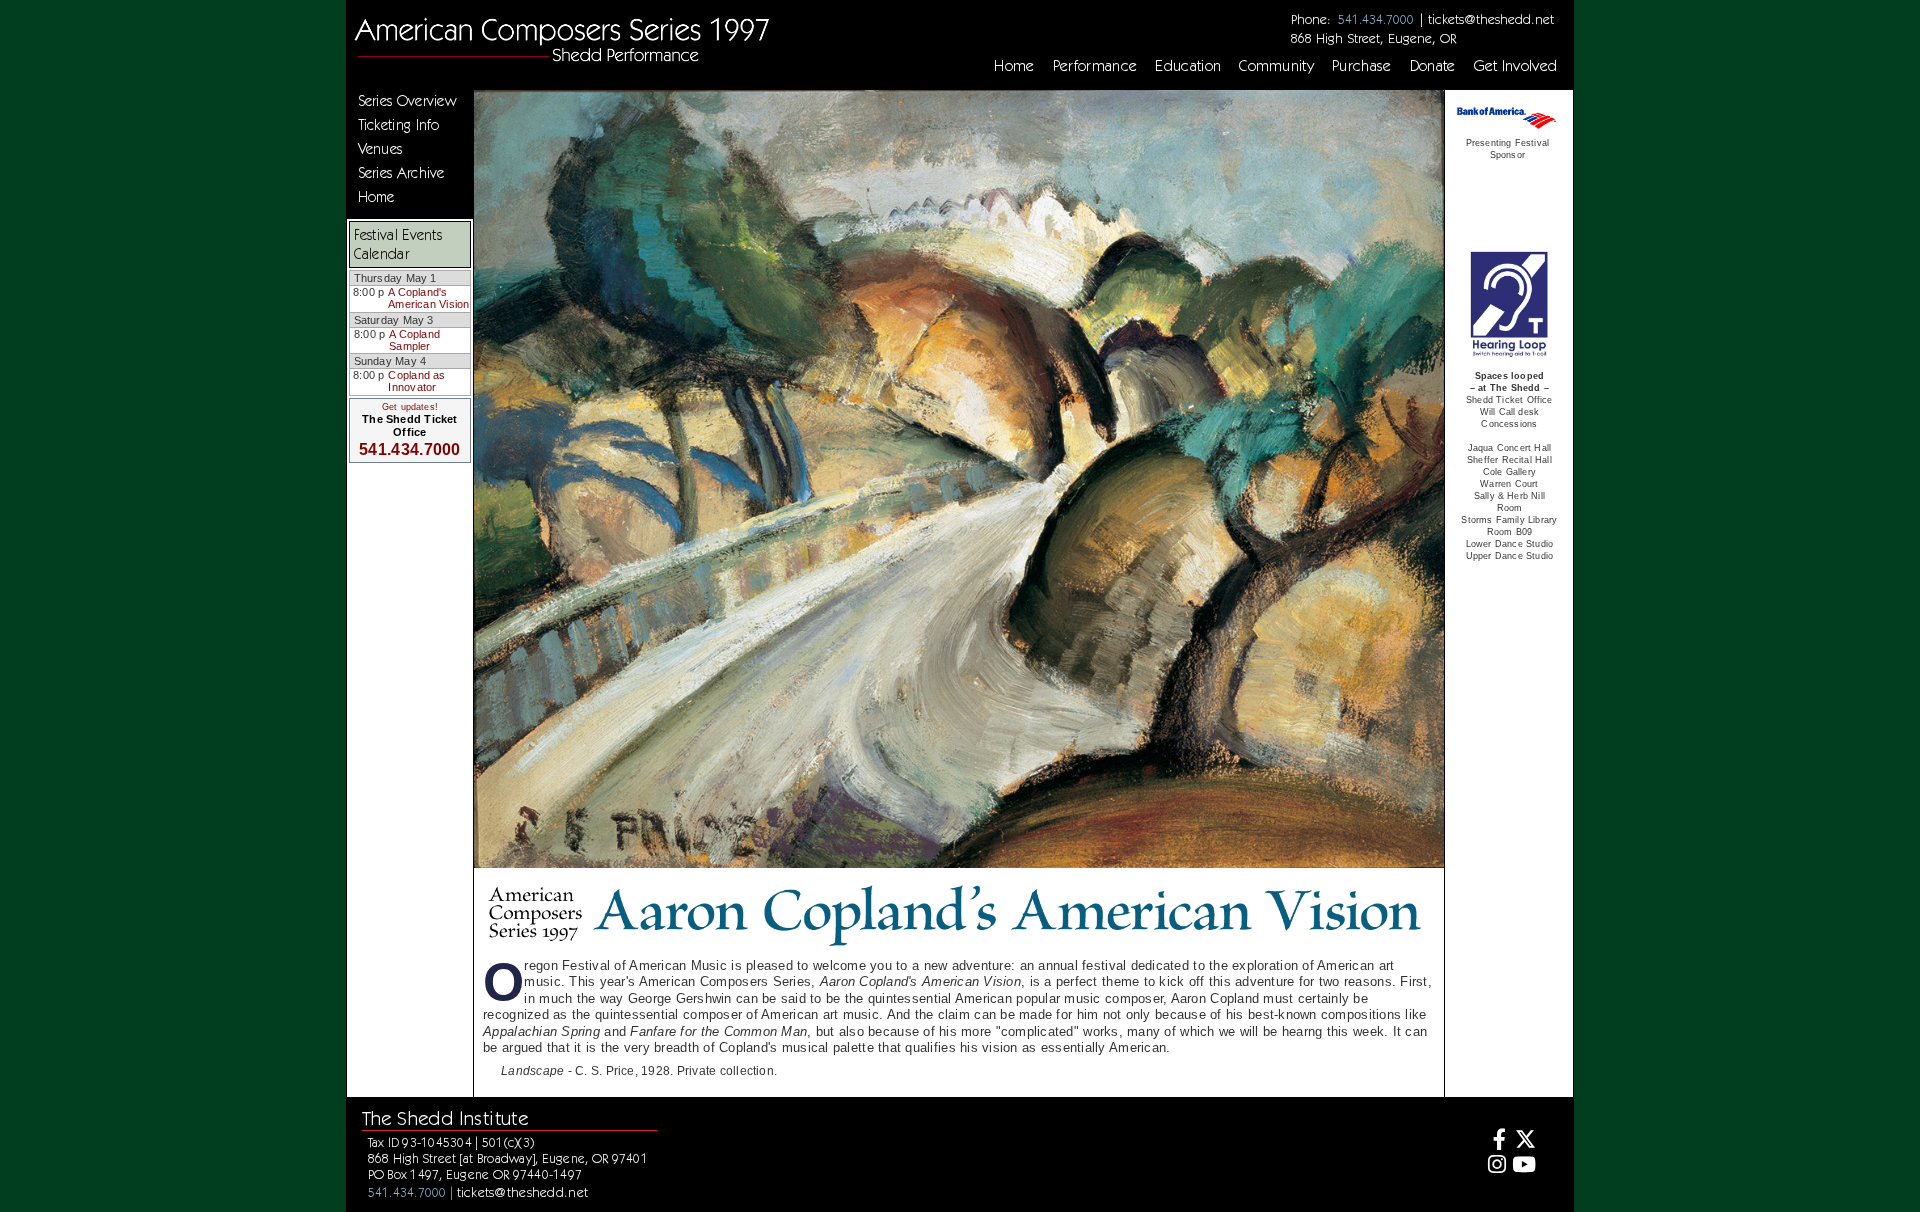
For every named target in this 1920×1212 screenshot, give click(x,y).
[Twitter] (1523, 1141)
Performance (1095, 66)
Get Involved (1516, 66)
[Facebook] (1494, 1141)
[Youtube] (1523, 1166)
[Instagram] (1494, 1166)
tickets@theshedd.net (1491, 19)
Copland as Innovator (416, 381)
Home (1014, 66)
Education (1188, 66)
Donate (1433, 66)
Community (1276, 66)
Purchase (1362, 66)
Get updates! (410, 407)
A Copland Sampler (414, 340)
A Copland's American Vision (428, 298)
